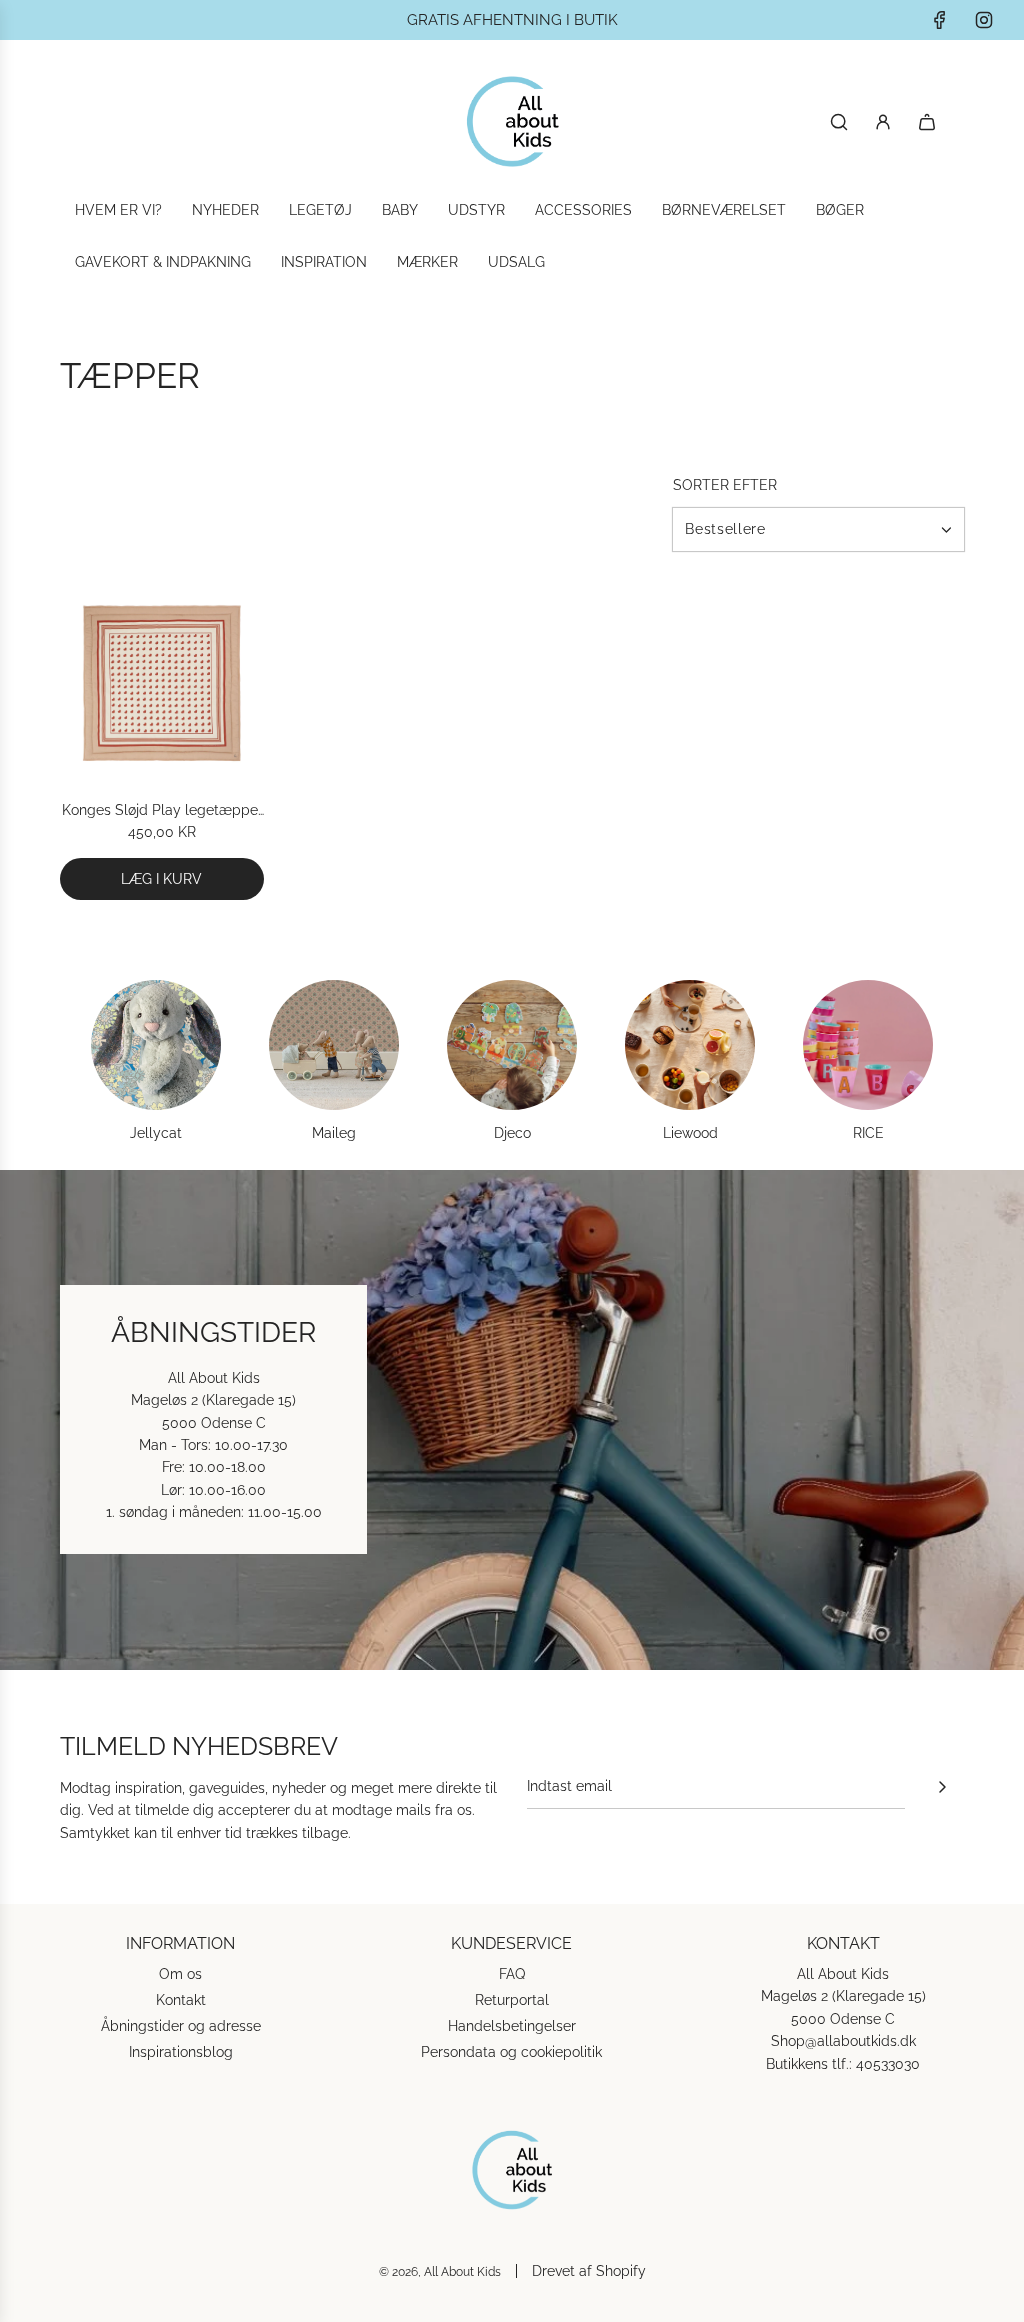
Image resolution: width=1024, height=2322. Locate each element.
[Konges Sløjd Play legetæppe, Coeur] (162, 683)
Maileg (334, 1133)
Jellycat (156, 1133)
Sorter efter (725, 485)
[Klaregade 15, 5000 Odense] (512, 1420)
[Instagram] (984, 20)
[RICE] (868, 1045)
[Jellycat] (156, 1045)
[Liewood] (690, 1045)
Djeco (512, 1133)
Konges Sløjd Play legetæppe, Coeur (161, 811)
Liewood (690, 1133)
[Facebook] (940, 20)
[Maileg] (334, 1045)
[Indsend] (942, 1787)
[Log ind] (883, 122)
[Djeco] (512, 1045)
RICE (868, 1133)
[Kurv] (927, 122)
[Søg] (839, 122)
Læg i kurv (161, 879)
